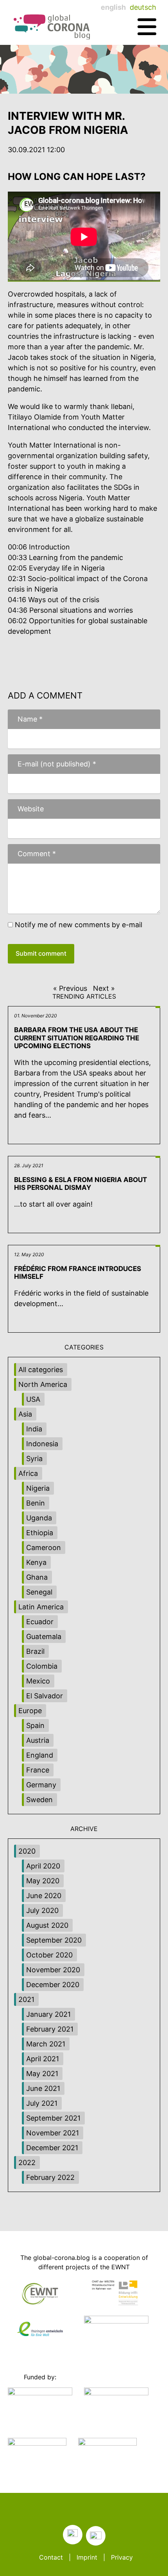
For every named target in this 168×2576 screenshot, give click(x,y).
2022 (27, 2163)
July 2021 (42, 2103)
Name (25, 719)
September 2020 (54, 1940)
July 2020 (42, 1910)
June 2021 (43, 2088)
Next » (104, 988)
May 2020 (43, 1881)
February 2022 (50, 2177)
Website (31, 809)
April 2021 (43, 2059)
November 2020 (53, 1970)
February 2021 (50, 2029)
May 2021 (42, 2074)
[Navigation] (147, 27)
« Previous (70, 988)
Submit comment (41, 953)
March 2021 (46, 2044)
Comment (32, 854)
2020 (27, 1851)
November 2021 (53, 2133)
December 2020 (53, 1985)
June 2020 (44, 1896)
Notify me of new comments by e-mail (79, 925)
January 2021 (48, 2014)
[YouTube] (96, 2536)
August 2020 (47, 1925)
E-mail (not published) (52, 764)
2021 (26, 1999)
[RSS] (73, 2535)
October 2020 (49, 1955)
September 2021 (53, 2118)
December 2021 (52, 2148)
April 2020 (43, 1866)
